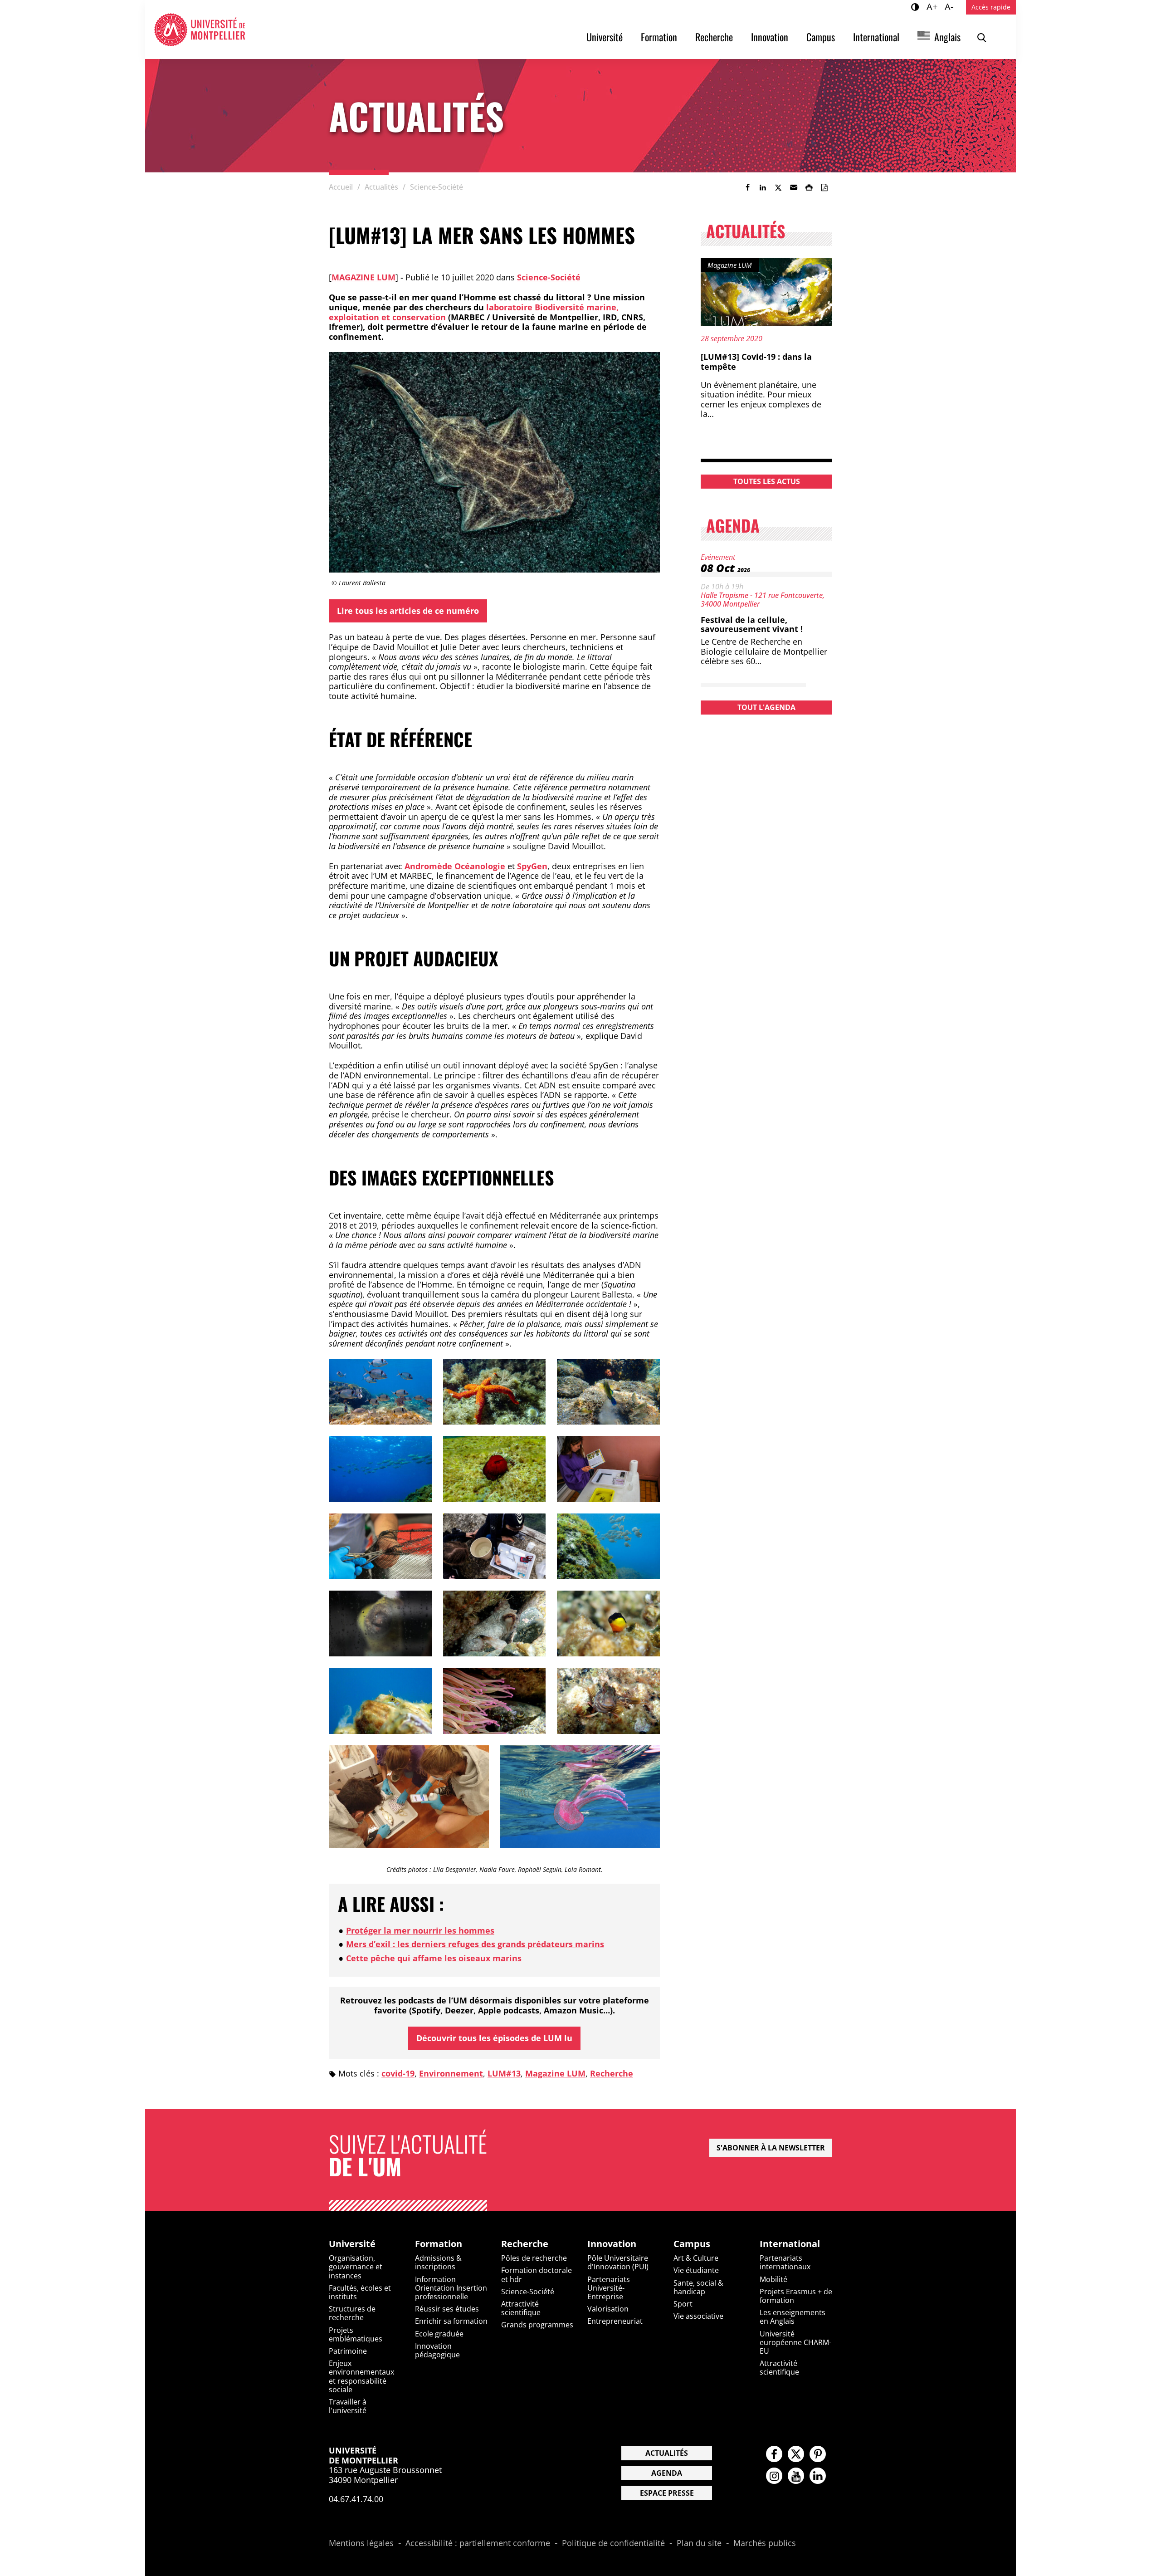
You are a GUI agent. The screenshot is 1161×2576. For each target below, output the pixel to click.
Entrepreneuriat (615, 2321)
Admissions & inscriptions (438, 2262)
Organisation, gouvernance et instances (356, 2267)
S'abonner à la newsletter (771, 2148)
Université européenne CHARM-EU (795, 2342)
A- (950, 6)
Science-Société (549, 277)
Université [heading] (352, 2244)
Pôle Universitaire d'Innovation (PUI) (618, 2262)
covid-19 (398, 2073)
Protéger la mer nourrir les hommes (420, 1930)
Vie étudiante (696, 2270)
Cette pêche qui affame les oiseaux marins (434, 1958)
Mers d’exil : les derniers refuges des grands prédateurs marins (475, 1944)
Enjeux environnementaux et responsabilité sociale (361, 2376)
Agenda (667, 2473)
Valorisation (608, 2309)
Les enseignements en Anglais (793, 2317)
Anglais (947, 37)
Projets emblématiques (356, 2334)
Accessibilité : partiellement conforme (478, 2543)
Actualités (667, 2453)
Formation (659, 37)
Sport (683, 2304)
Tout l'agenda (766, 707)
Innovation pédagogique (437, 2350)
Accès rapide (991, 7)
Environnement (451, 2073)
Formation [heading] (439, 2244)
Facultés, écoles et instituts (360, 2292)
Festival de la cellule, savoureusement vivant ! (752, 624)
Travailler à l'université (348, 2406)
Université (605, 37)
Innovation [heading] (612, 2244)
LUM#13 (504, 2073)
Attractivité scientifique (521, 2308)
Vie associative (698, 2316)
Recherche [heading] (525, 2244)
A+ (933, 6)
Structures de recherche (352, 2313)
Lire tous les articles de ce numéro (408, 611)
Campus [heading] (692, 2244)
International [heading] (790, 2244)
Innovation (770, 37)
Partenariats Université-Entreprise (609, 2288)
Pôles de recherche (534, 2258)
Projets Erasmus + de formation (796, 2296)
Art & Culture (696, 2258)
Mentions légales (361, 2543)
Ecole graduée (439, 2334)
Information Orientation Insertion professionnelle (451, 2288)
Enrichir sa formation (451, 2321)
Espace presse (667, 2493)
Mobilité (773, 2279)
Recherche (714, 37)
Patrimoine (348, 2351)
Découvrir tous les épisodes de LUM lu (494, 2038)
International (876, 37)
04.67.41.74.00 (356, 2499)
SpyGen (532, 866)
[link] (747, 187)
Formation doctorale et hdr (537, 2275)
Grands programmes (537, 2325)
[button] (794, 187)
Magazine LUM (363, 277)
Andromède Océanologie (455, 866)
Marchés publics (765, 2543)
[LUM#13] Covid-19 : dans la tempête (756, 362)
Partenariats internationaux (785, 2262)
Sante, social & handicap (698, 2287)
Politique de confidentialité (613, 2543)
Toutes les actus (767, 481)
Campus (821, 37)
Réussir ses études (447, 2309)
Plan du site (699, 2543)
